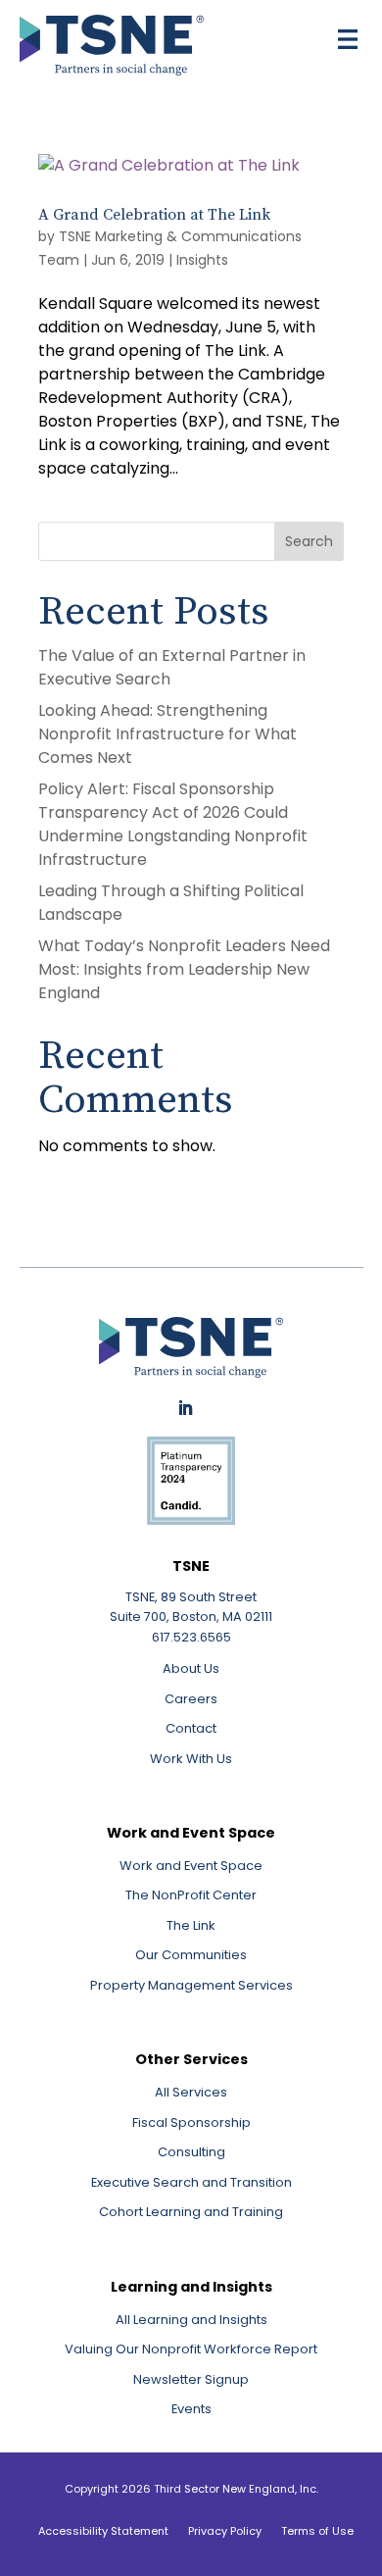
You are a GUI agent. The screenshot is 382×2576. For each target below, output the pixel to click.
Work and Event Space (191, 1866)
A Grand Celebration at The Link (154, 215)
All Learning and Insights (191, 2320)
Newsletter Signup (191, 2379)
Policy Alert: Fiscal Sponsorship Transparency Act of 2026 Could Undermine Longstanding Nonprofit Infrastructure (173, 824)
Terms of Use (317, 2531)
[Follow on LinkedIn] (185, 1408)
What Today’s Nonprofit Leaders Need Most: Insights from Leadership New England (184, 969)
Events (191, 2409)
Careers (191, 1699)
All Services (191, 2092)
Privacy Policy (225, 2531)
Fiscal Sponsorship (191, 2122)
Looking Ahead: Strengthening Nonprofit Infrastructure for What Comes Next (167, 734)
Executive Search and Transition (191, 2182)
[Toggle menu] (348, 39)
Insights (202, 260)
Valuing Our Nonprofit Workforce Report (191, 2349)
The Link (191, 1925)
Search (309, 541)
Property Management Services (191, 1985)
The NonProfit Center (191, 1895)
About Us (191, 1668)
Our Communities (191, 1955)
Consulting (191, 2152)
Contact (191, 1728)
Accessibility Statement (103, 2531)
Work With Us (191, 1759)
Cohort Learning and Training (191, 2212)
